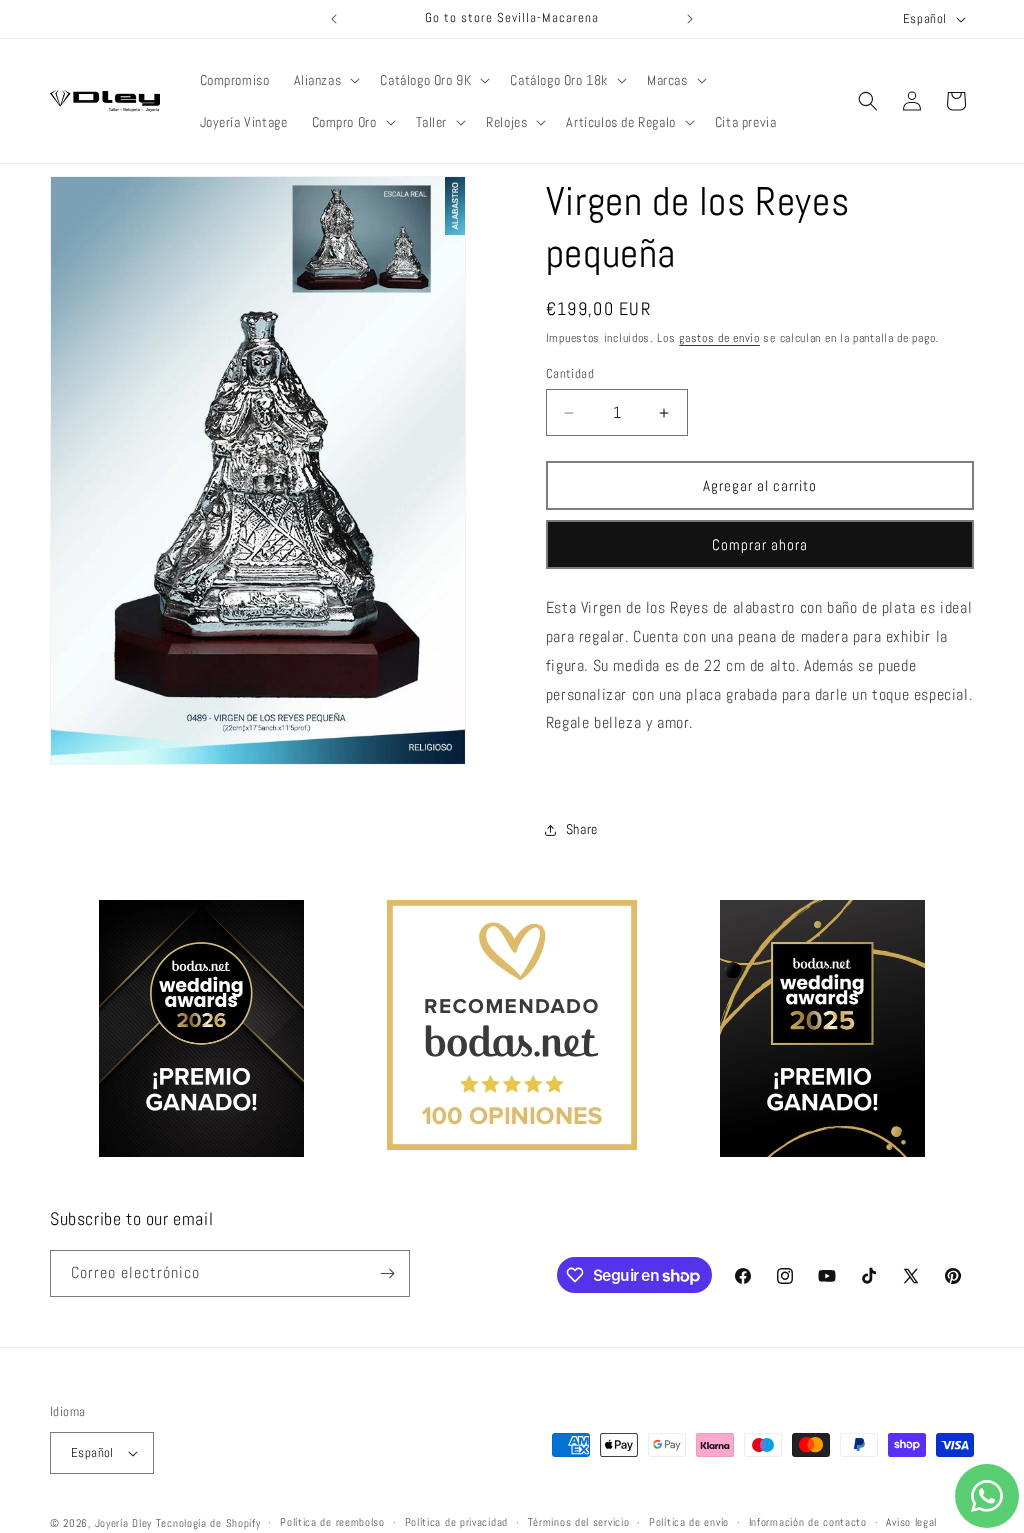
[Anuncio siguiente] (690, 19)
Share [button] (582, 829)
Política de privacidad (456, 1522)
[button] (325, 80)
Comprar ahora (760, 544)
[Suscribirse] (387, 1273)
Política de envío (689, 1522)
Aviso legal (911, 1522)
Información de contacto (808, 1522)
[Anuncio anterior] (334, 19)
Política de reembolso (332, 1522)
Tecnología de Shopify (208, 1523)
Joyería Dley (123, 1523)
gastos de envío (719, 338)
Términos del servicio (579, 1522)
